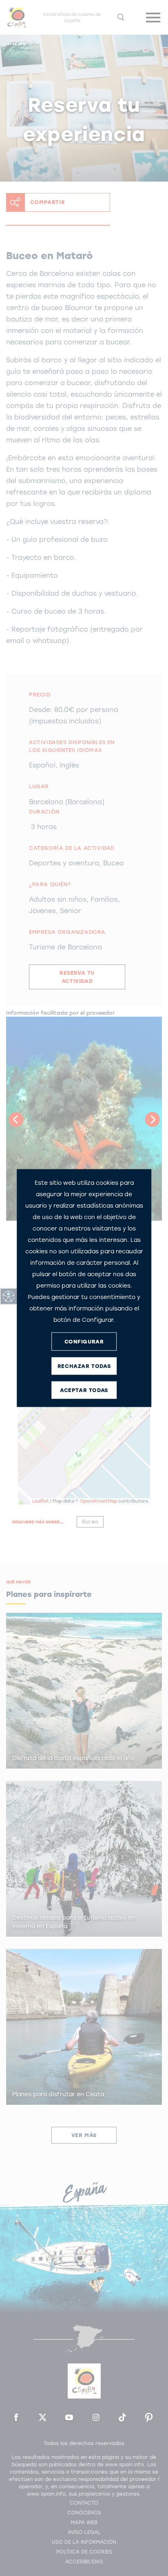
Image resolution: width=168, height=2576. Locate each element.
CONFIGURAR (84, 1341)
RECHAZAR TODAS (84, 1366)
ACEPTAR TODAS (84, 1390)
